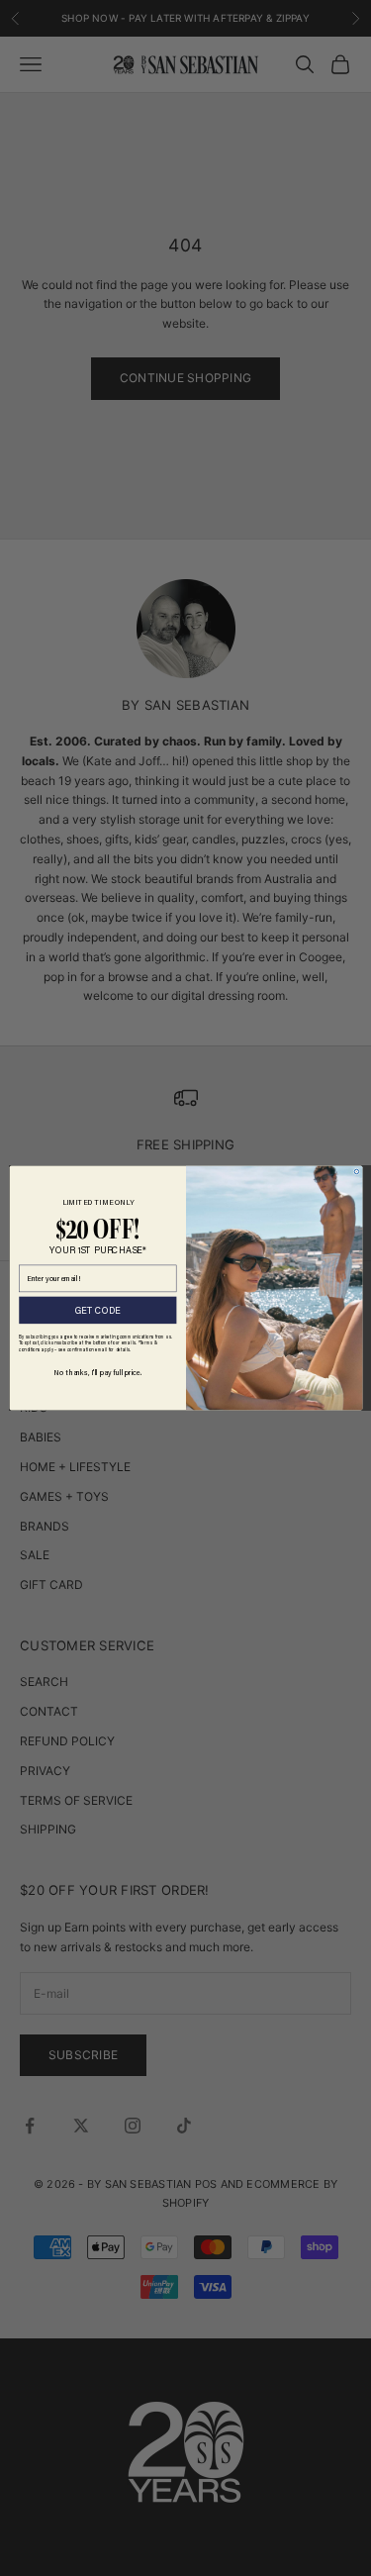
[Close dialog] (357, 1172)
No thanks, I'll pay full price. (97, 1372)
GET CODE (97, 1310)
